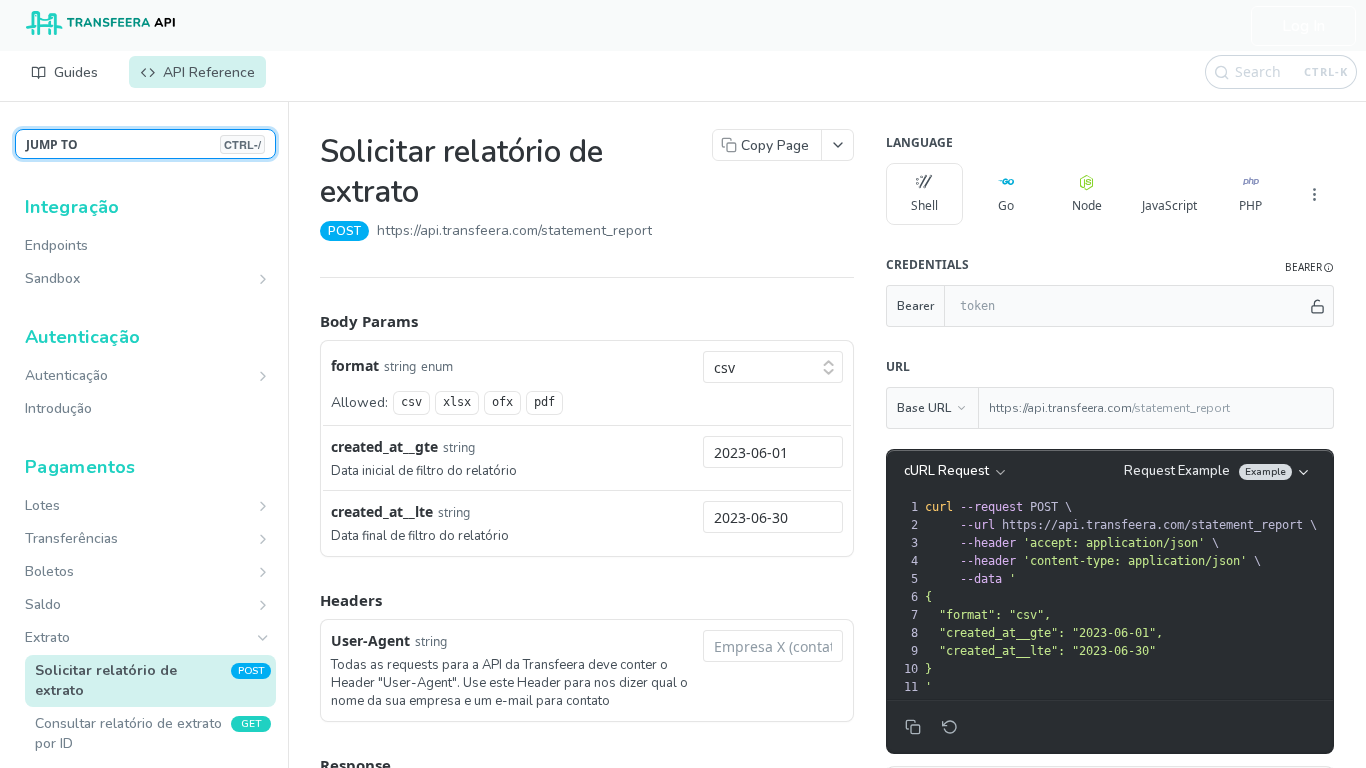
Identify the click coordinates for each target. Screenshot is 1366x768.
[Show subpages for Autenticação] (263, 376)
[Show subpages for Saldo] (263, 605)
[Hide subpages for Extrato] (263, 638)
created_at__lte (382, 511)
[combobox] (773, 452)
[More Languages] (1314, 194)
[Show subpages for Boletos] (263, 572)
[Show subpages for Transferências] (263, 539)
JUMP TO (143, 144)
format (355, 365)
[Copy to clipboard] (672, 233)
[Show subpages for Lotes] (263, 506)
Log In (1303, 26)
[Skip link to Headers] (306, 600)
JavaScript (1169, 205)
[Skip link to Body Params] (306, 321)
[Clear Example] (950, 727)
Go (1006, 205)
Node (1087, 205)
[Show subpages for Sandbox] (263, 279)
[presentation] (1127, 597)
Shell (924, 205)
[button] (1309, 267)
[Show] (1317, 306)
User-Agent (370, 640)
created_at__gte (384, 446)
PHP (1250, 205)
